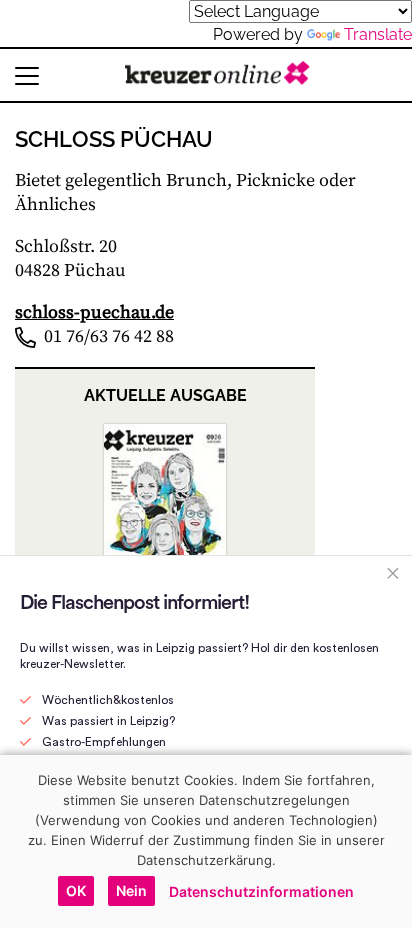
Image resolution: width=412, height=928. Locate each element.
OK (76, 890)
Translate (378, 34)
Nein (131, 890)
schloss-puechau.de (94, 312)
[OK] (387, 841)
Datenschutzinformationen (261, 891)
